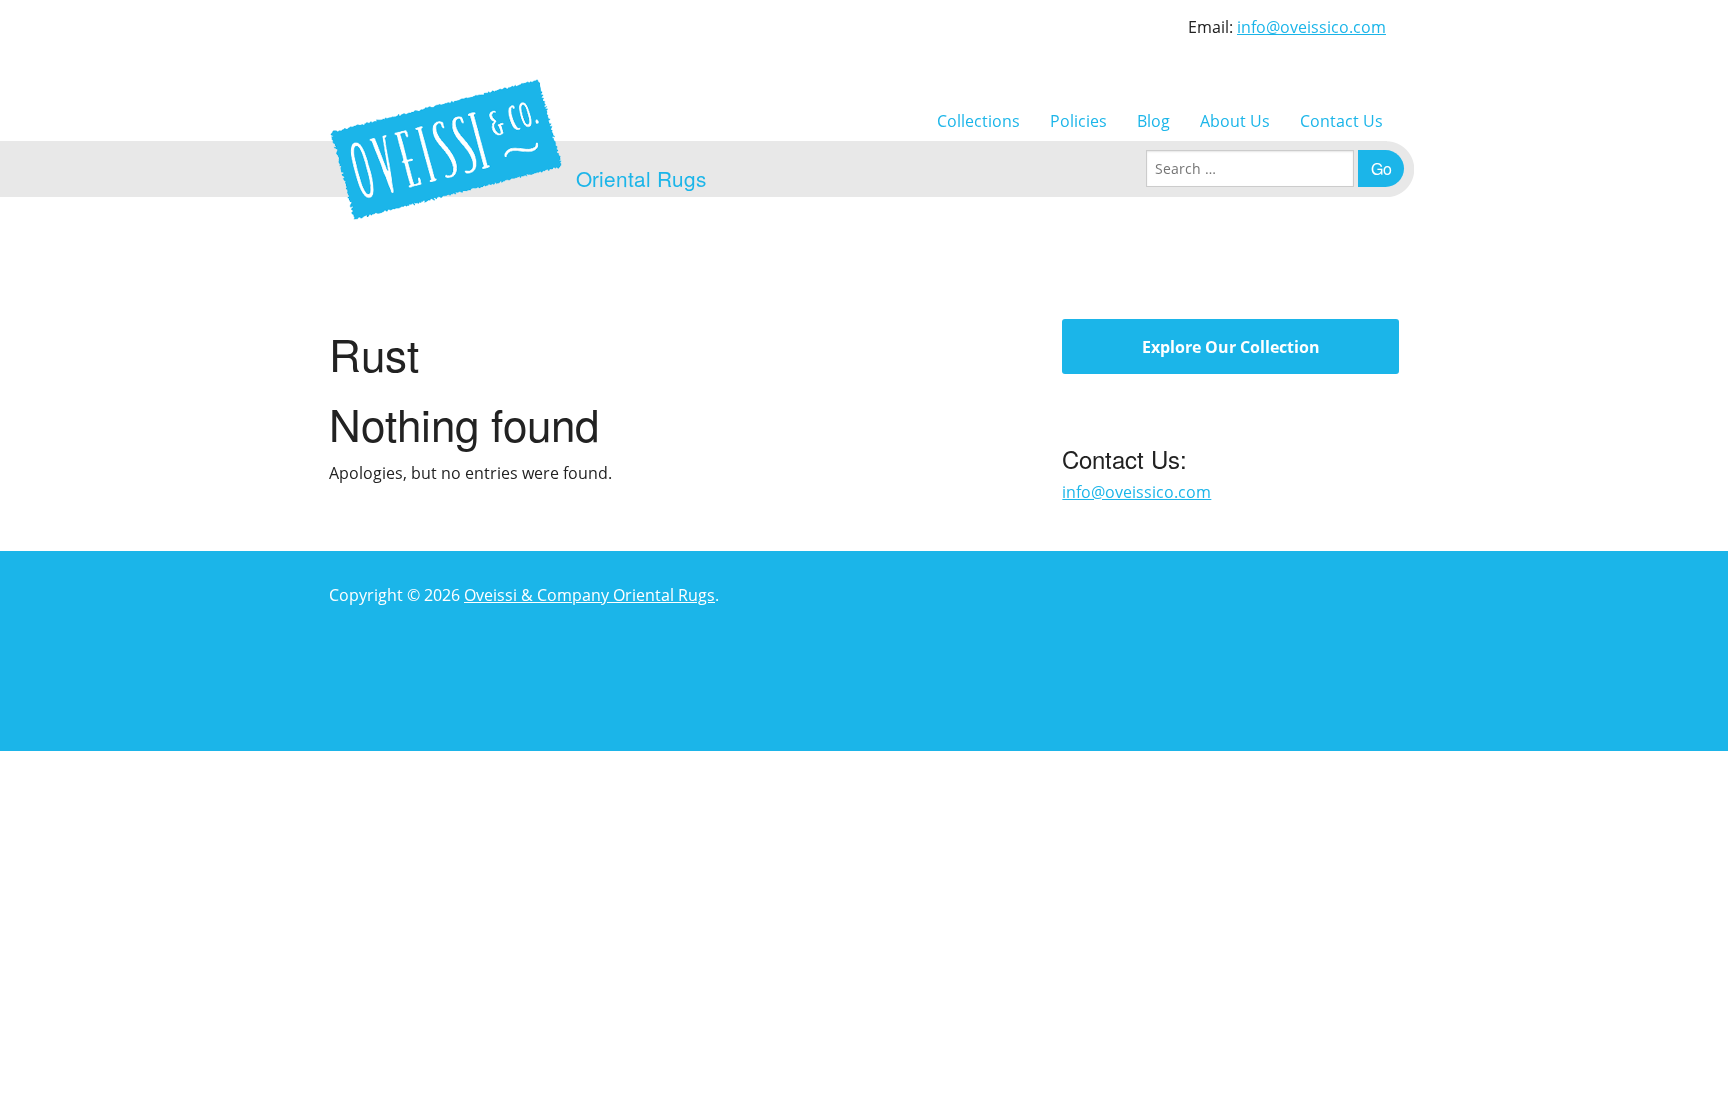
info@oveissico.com (1311, 27)
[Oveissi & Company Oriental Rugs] (446, 149)
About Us (1235, 121)
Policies (1078, 121)
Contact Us (1341, 121)
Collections (978, 121)
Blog (1153, 121)
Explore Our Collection (1231, 347)
